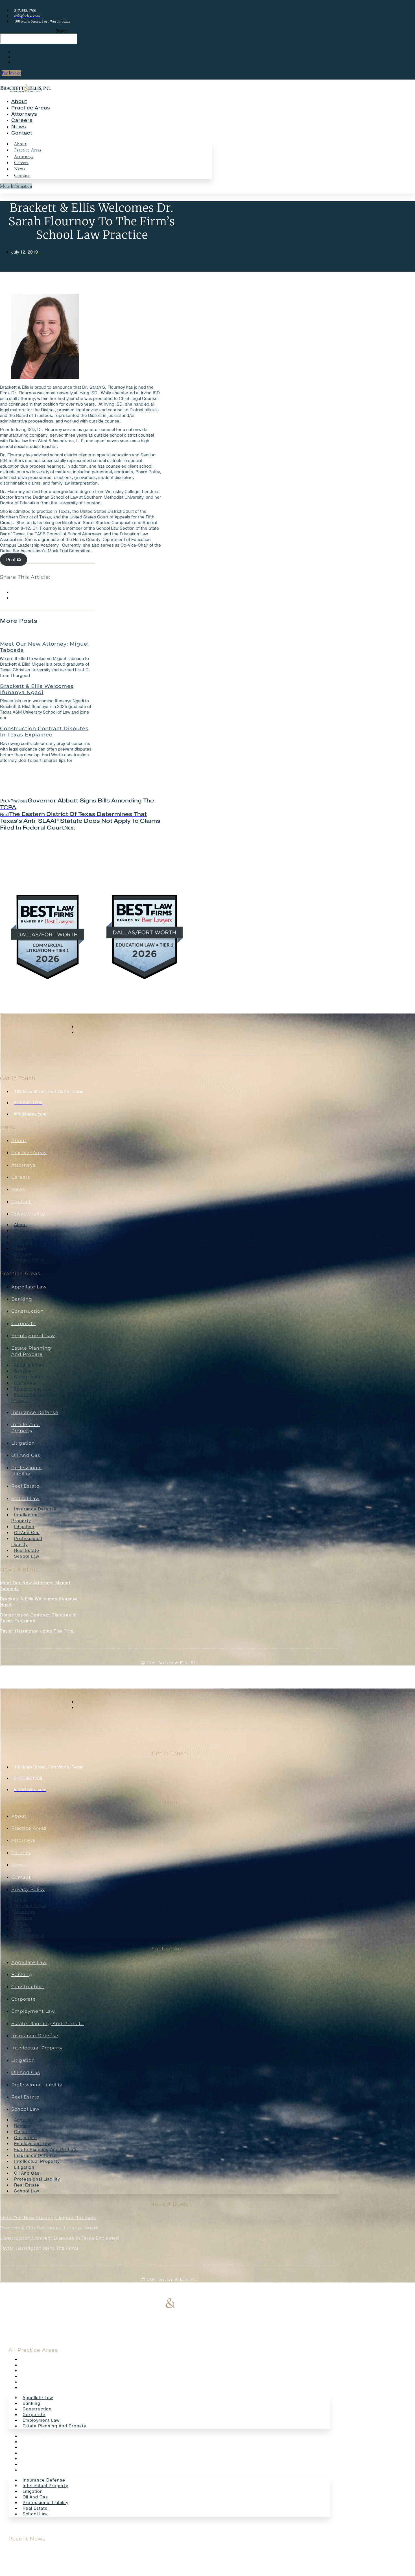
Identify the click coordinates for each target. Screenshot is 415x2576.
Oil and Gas (26, 1455)
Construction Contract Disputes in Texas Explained (44, 732)
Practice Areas (31, 108)
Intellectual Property (25, 1518)
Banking (22, 1299)
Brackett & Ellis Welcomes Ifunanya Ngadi (37, 689)
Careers (22, 120)
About (19, 101)
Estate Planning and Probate (35, 1398)
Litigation (23, 1443)
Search (62, 31)
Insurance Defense (35, 1412)
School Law (25, 1498)
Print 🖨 (14, 560)
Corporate (24, 1324)
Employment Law (33, 1336)
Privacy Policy (28, 1214)
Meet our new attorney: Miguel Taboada (44, 647)
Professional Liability (27, 1542)
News (19, 127)
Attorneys (24, 114)
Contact (22, 133)
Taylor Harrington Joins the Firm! (38, 1631)
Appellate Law (29, 1287)
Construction (28, 1311)
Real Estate (25, 1486)
